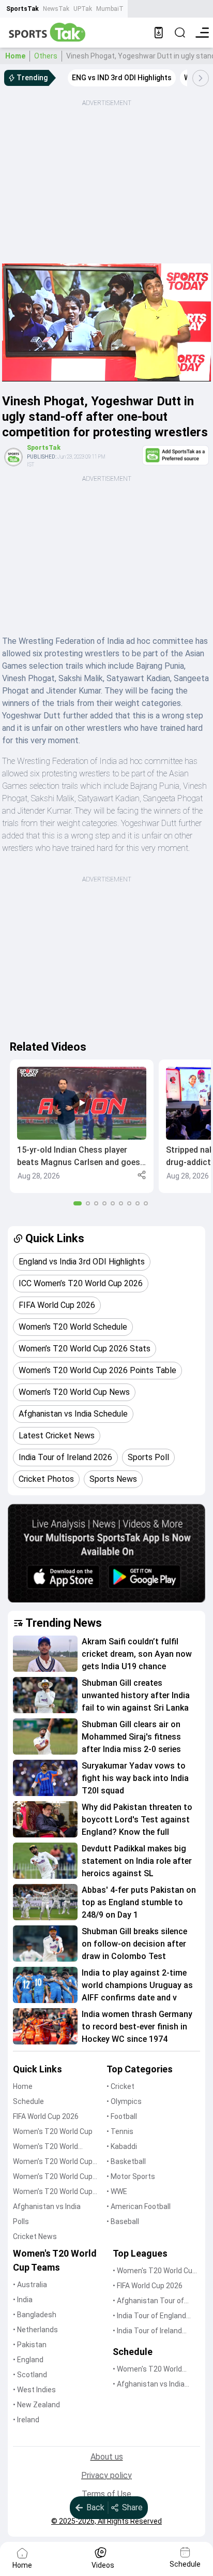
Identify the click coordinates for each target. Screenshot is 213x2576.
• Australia (30, 2285)
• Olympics (124, 2101)
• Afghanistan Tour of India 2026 (148, 2301)
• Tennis (120, 2131)
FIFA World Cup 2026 (46, 2116)
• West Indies (34, 2390)
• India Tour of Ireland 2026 (147, 2331)
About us (107, 2457)
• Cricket (120, 2086)
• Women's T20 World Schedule (147, 2370)
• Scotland (30, 2375)
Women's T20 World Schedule (45, 2147)
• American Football (139, 2206)
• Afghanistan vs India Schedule (149, 2385)
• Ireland (26, 2420)
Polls (21, 2221)
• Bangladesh (35, 2315)
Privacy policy (106, 2475)
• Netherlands (35, 2330)
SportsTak (22, 9)
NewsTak (56, 9)
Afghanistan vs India (47, 2206)
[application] (106, 322)
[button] (82, 1126)
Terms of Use (106, 2494)
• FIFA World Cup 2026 (148, 2286)
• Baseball (123, 2221)
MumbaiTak (113, 9)
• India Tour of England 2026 (149, 2316)
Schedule (28, 2101)
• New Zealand (36, 2405)
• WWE (117, 2191)
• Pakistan (30, 2345)
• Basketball (126, 2161)
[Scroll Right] (201, 78)
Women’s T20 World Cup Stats (53, 2162)
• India (23, 2300)
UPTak (83, 9)
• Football (122, 2116)
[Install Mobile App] (159, 33)
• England (28, 2360)
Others (46, 56)
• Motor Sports (131, 2176)
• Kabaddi (122, 2146)
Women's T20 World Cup (53, 2131)
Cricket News (35, 2236)
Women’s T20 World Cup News (53, 2192)
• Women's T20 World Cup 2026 (155, 2271)
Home (15, 56)
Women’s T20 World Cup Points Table (53, 2177)
